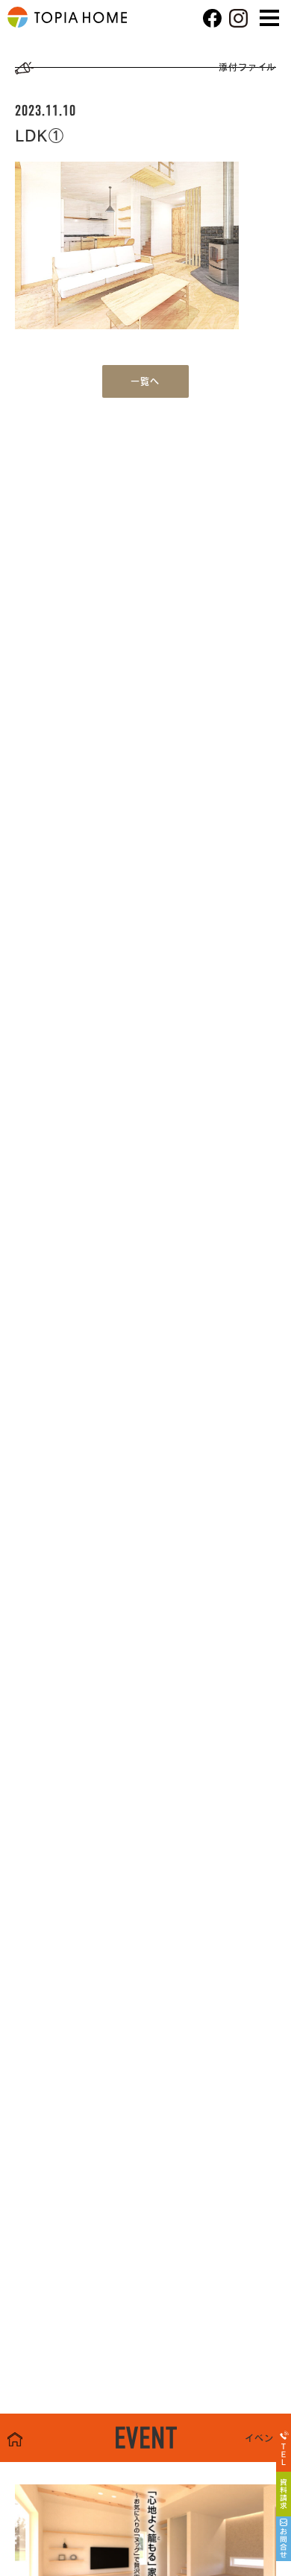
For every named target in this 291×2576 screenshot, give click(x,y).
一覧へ (145, 381)
